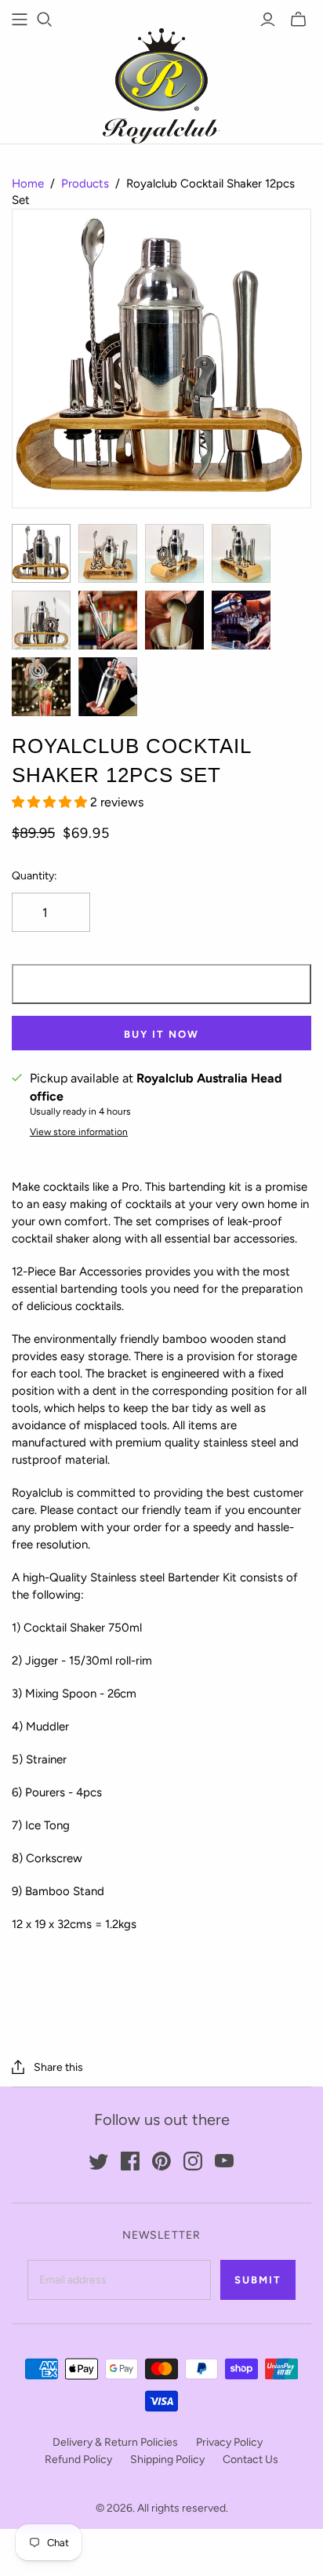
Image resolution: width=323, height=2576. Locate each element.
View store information (79, 1132)
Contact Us (250, 2460)
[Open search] (45, 20)
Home (28, 184)
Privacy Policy (229, 2442)
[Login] (268, 20)
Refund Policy (78, 2460)
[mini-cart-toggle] (298, 20)
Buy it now (161, 1034)
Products (85, 184)
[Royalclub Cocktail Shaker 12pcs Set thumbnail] (41, 553)
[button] (51, 802)
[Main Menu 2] (20, 20)
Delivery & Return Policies (115, 2442)
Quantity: (34, 876)
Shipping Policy (167, 2460)
